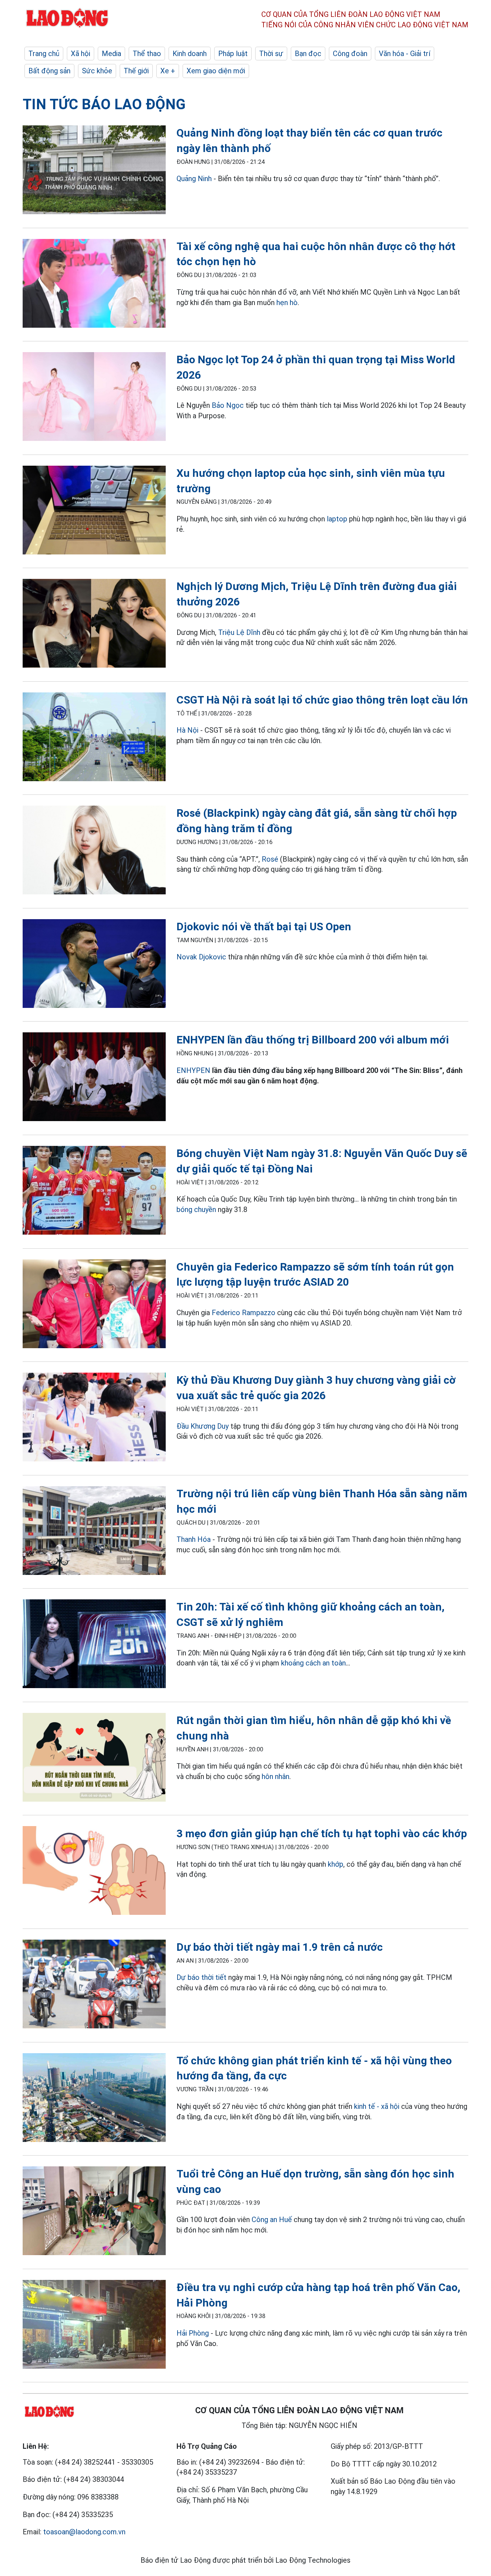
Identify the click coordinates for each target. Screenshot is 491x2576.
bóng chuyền (196, 1209)
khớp (336, 1864)
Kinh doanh (190, 54)
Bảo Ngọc (228, 405)
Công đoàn (350, 54)
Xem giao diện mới (216, 71)
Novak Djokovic (201, 957)
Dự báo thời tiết (201, 1977)
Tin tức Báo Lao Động (104, 104)
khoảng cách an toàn (313, 1663)
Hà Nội (187, 730)
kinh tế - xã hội (377, 2106)
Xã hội (81, 54)
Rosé (270, 859)
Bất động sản (49, 71)
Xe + (168, 71)
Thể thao (147, 54)
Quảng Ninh (194, 179)
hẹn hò (287, 303)
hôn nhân (276, 1777)
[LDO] (94, 171)
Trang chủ (44, 54)
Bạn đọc (308, 54)
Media (111, 54)
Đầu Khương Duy (203, 1426)
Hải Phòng (193, 2333)
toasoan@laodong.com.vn (84, 2532)
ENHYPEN (193, 1070)
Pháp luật (233, 54)
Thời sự (271, 54)
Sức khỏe (97, 71)
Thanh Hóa (194, 1539)
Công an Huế (272, 2220)
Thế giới (136, 71)
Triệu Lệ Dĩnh (239, 632)
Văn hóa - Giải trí (405, 54)
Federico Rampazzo (244, 1313)
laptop (337, 519)
